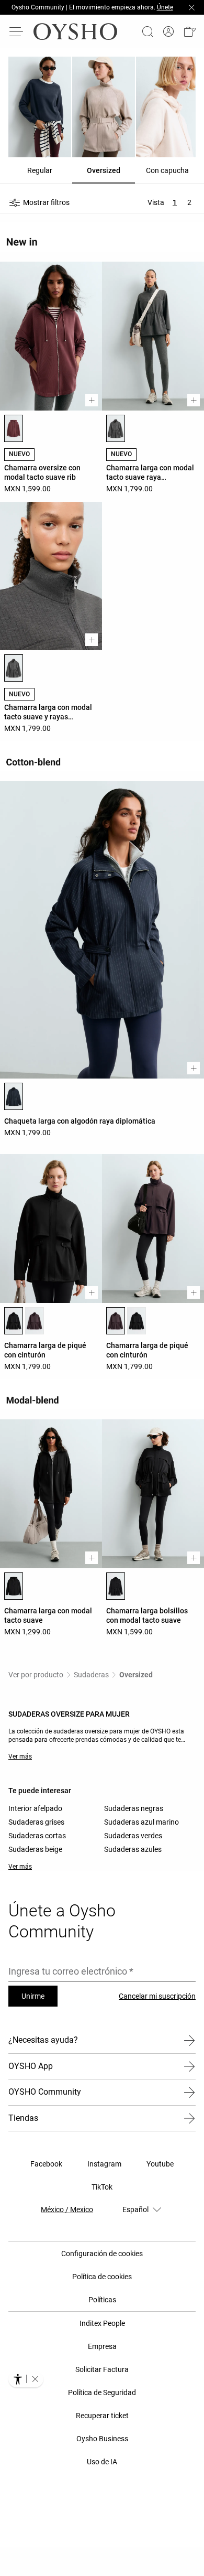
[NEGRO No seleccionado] (137, 1321)
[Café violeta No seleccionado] (35, 1321)
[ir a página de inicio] (75, 31)
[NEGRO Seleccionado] (14, 1321)
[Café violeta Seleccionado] (116, 1321)
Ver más (20, 1756)
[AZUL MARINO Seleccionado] (14, 1096)
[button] (189, 31)
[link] (168, 32)
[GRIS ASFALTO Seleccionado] (116, 428)
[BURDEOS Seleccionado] (14, 428)
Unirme (33, 1996)
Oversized (136, 1675)
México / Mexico (67, 2209)
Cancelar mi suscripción (157, 1996)
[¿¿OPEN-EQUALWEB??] (26, 2379)
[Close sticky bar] (191, 7)
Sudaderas (91, 1675)
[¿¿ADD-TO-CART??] (92, 400)
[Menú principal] (17, 31)
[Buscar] (148, 31)
